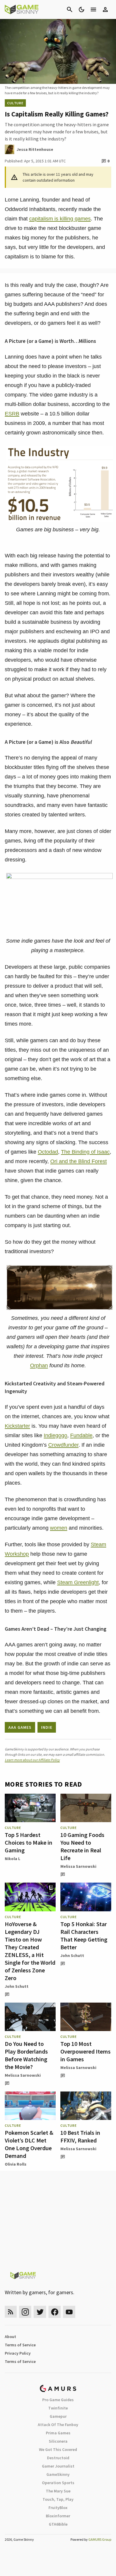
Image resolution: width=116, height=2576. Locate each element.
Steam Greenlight (78, 1582)
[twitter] (40, 2312)
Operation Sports (58, 2483)
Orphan (39, 1365)
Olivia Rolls (16, 2164)
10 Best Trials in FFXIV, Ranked (80, 2136)
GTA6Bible (58, 2524)
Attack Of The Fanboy (58, 2425)
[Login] (105, 9)
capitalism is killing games (60, 219)
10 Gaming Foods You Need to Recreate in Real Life (82, 1846)
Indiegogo (55, 1435)
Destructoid (58, 2458)
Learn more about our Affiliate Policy (32, 1760)
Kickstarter (17, 1426)
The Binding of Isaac (85, 1152)
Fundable (81, 1435)
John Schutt (17, 1986)
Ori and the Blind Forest (79, 1161)
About (10, 2337)
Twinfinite (58, 2408)
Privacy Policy (18, 2353)
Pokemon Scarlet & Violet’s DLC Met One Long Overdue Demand (29, 2144)
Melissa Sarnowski (78, 1866)
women (59, 1528)
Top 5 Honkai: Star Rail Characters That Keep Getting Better (84, 1935)
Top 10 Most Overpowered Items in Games (86, 2051)
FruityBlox (58, 2508)
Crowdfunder (63, 1445)
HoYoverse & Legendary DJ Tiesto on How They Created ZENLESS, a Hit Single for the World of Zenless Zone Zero (30, 1951)
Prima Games (58, 2433)
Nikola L (12, 1859)
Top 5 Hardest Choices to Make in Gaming (29, 1842)
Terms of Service (20, 2345)
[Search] (70, 9)
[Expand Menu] (93, 9)
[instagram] (25, 2312)
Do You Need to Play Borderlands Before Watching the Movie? (26, 2055)
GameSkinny (58, 2474)
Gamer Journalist (58, 2466)
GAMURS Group (100, 2539)
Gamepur (58, 2416)
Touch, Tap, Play (58, 2499)
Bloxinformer (58, 2516)
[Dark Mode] (81, 9)
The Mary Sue (58, 2491)
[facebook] (55, 2312)
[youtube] (69, 2312)
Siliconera (58, 2441)
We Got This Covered (58, 2449)
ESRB (12, 414)
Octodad (48, 1152)
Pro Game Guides (58, 2400)
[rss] (11, 2312)
